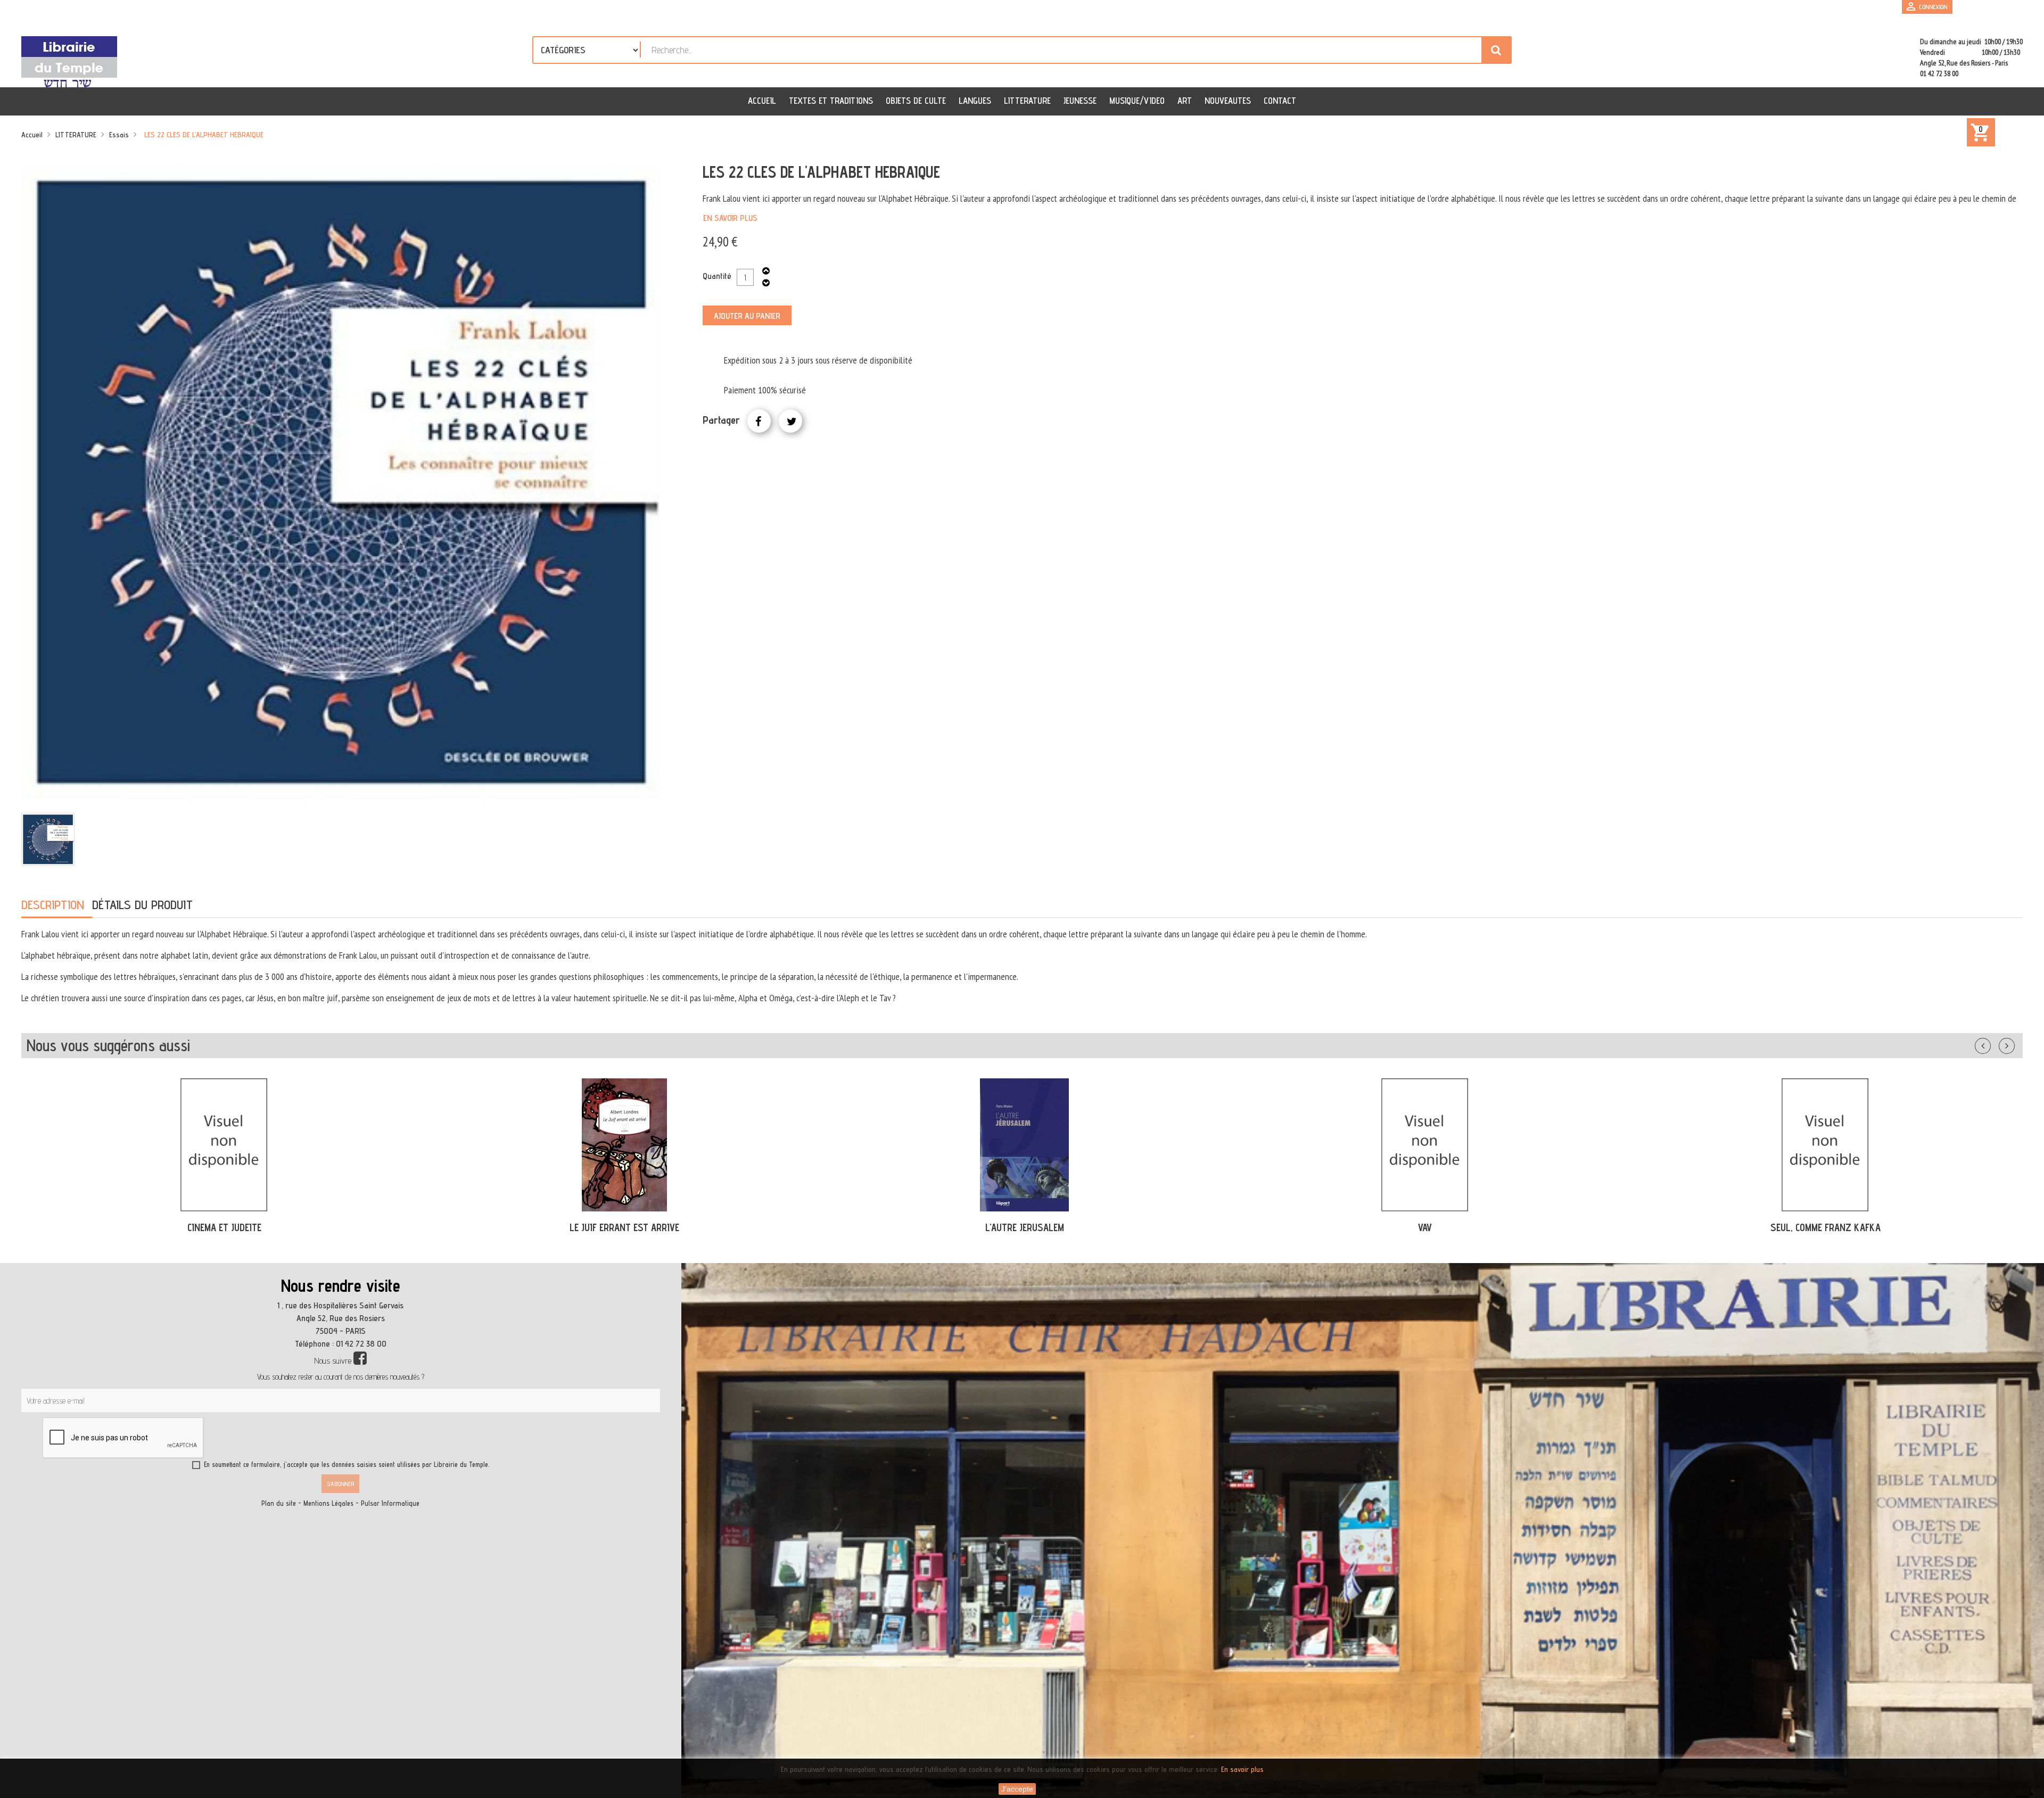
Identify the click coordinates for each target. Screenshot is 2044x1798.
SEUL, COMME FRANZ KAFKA (1425, 1227)
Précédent (1993, 1044)
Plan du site (279, 1503)
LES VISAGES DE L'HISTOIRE (1825, 1227)
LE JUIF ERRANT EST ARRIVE (224, 1227)
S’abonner (340, 1484)
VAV (1025, 1227)
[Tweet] (790, 421)
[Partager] (759, 421)
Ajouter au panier (747, 316)
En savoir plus (730, 218)
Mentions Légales (328, 1503)
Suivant (2014, 1044)
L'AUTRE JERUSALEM (624, 1227)
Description (53, 905)
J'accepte (1017, 1789)
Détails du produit (142, 905)
